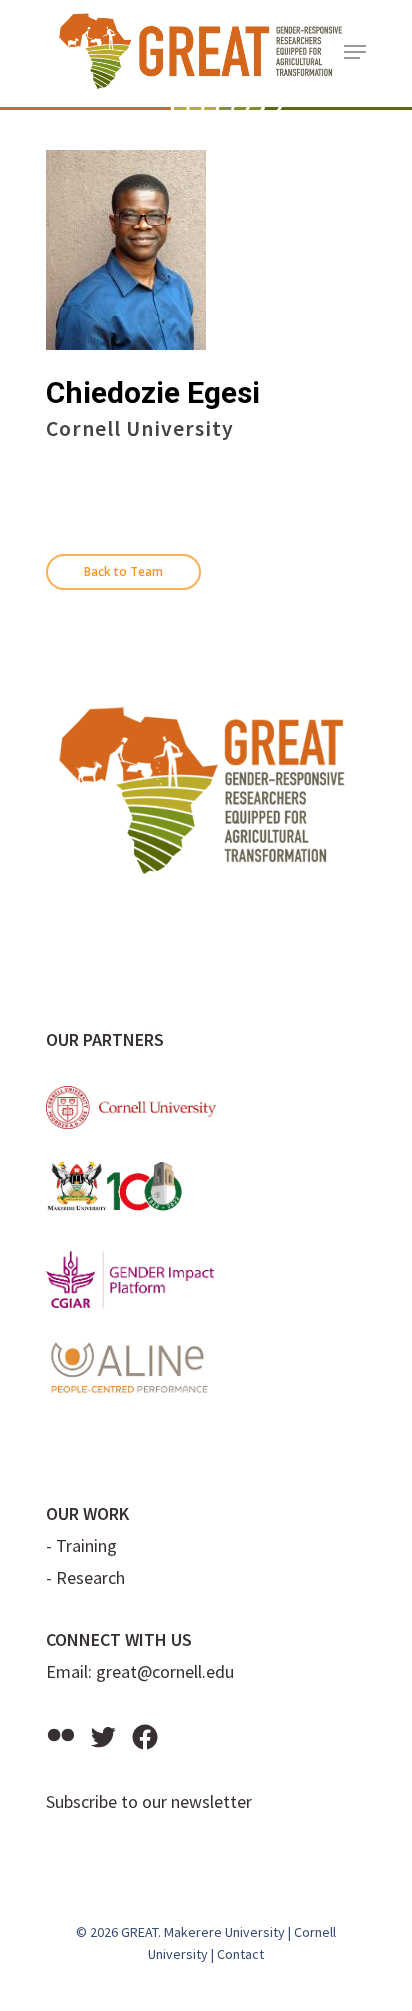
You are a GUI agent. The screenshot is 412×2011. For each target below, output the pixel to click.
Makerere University (224, 1932)
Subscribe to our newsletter (149, 1801)
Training (86, 1545)
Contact (240, 1954)
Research (90, 1577)
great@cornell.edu (165, 1671)
